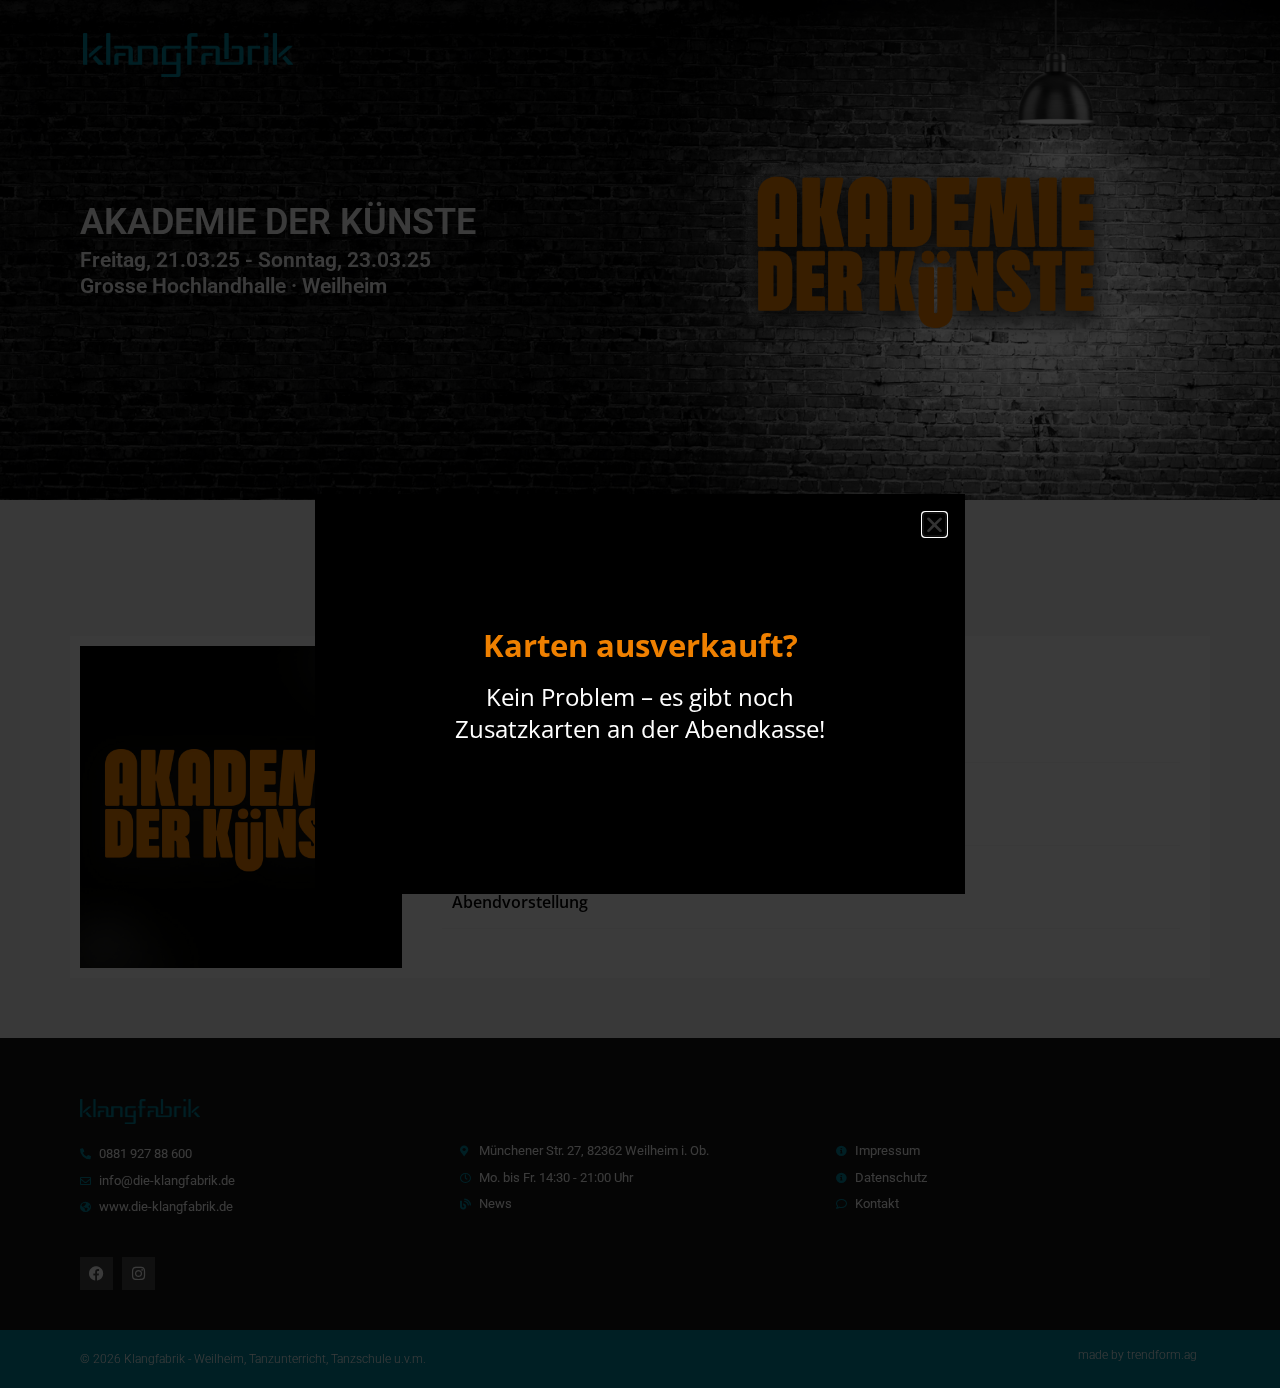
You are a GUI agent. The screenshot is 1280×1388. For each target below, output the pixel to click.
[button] (934, 524)
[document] (640, 694)
